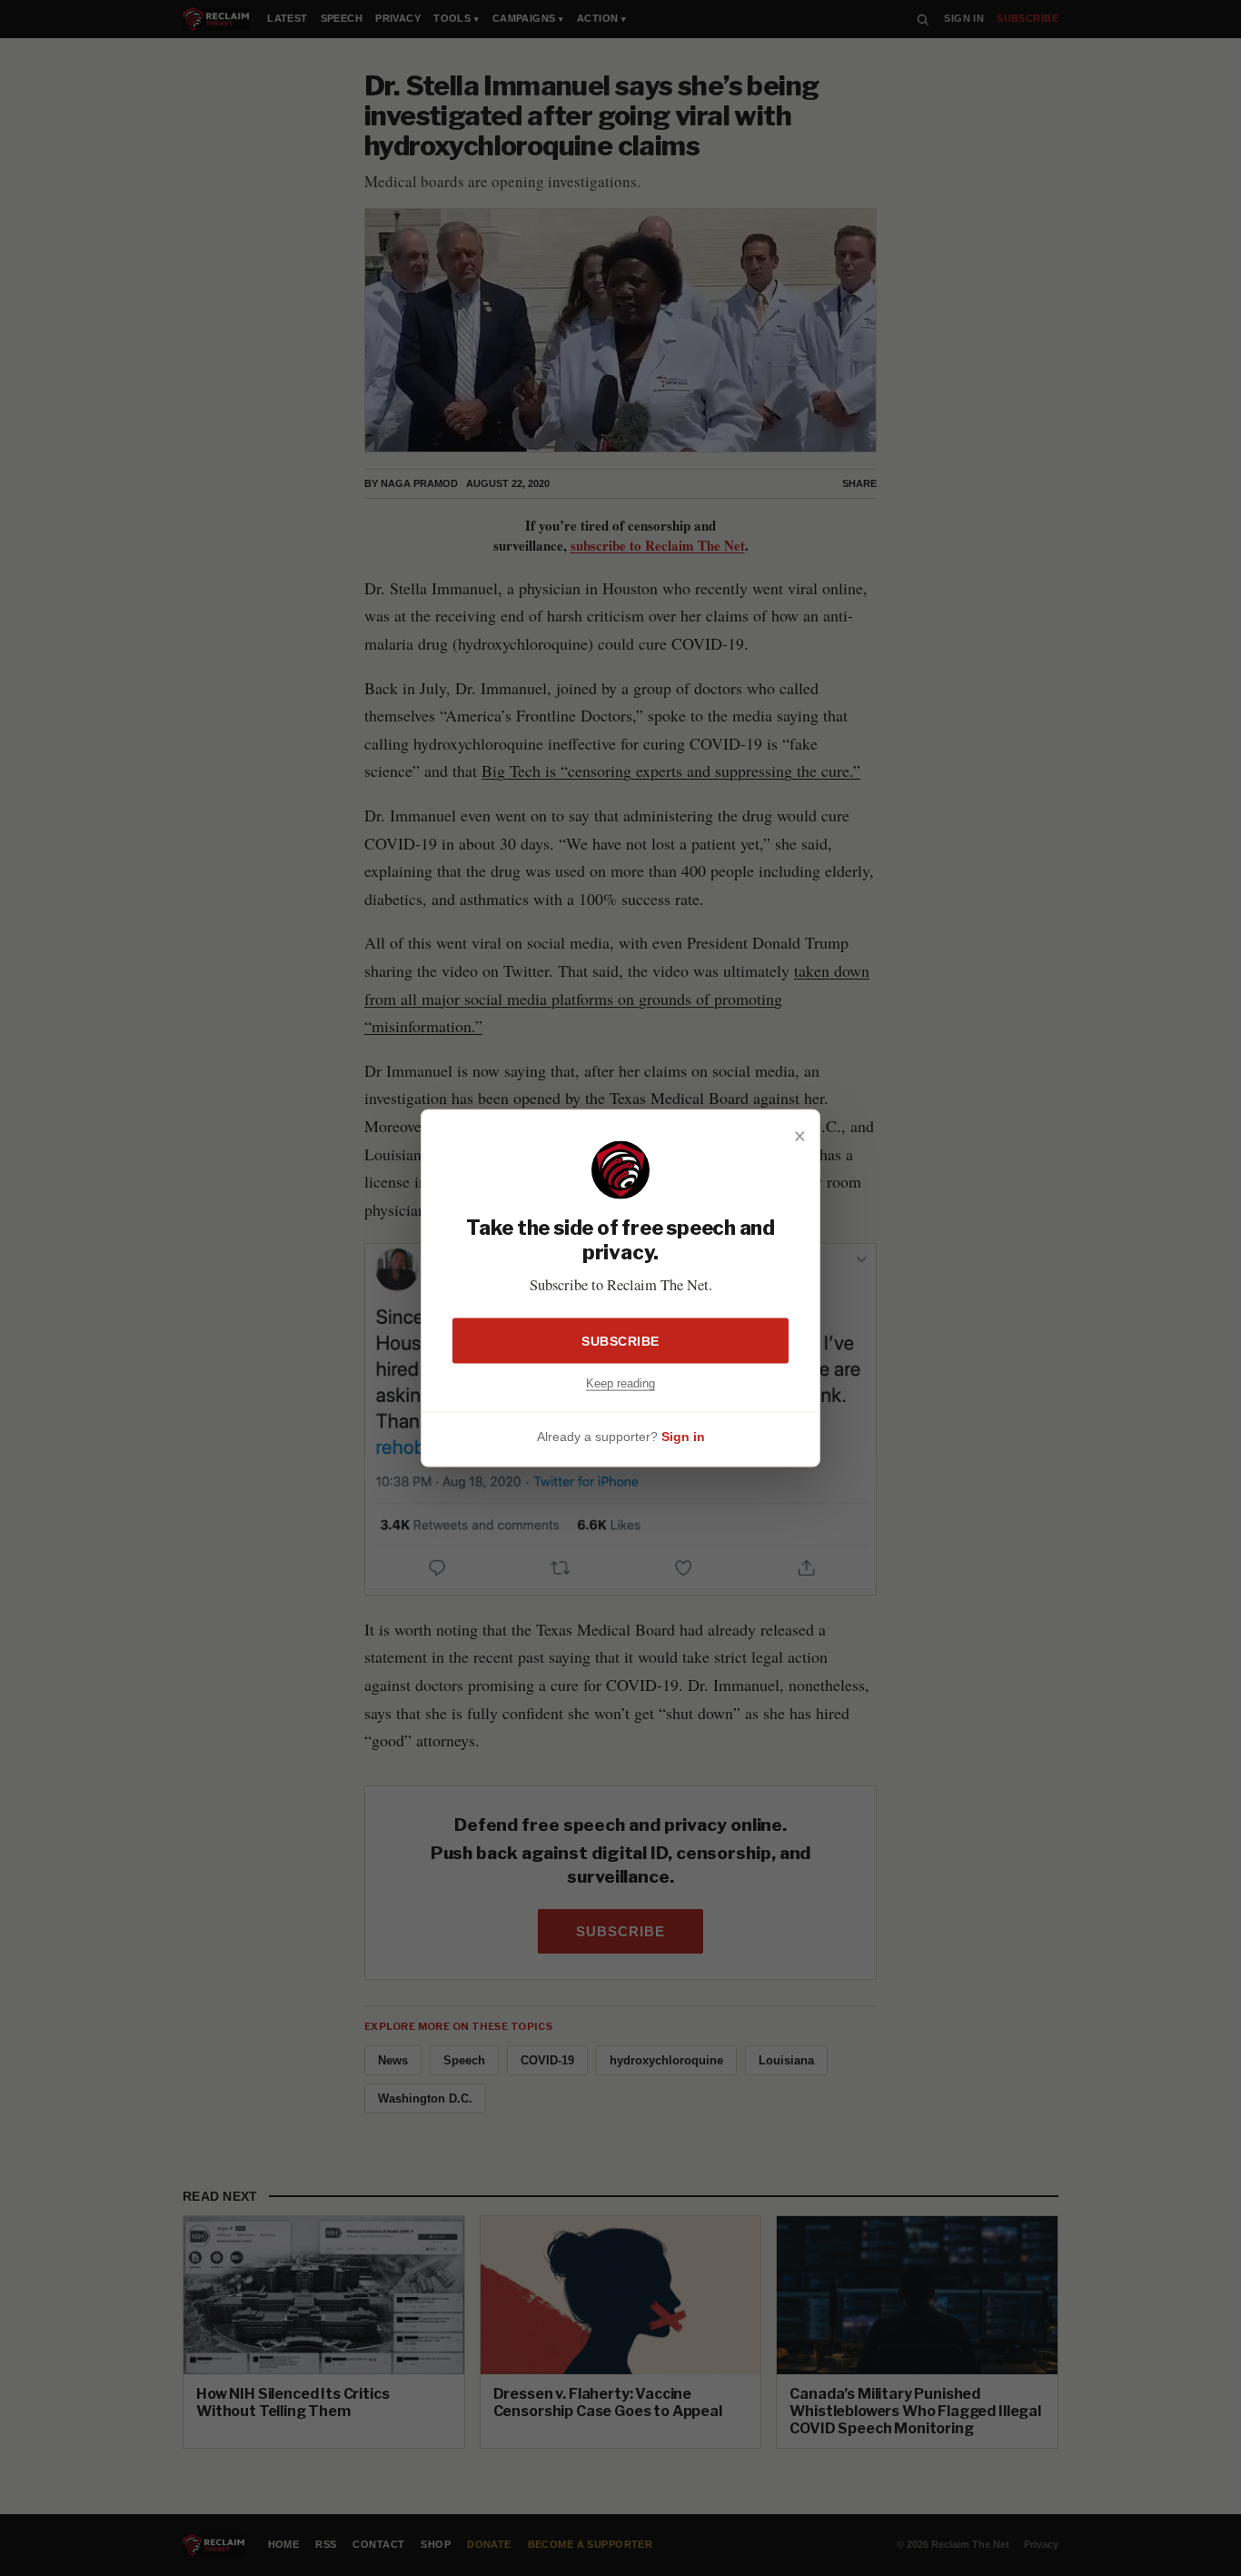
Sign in (683, 1437)
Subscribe (620, 1340)
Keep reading (620, 1382)
